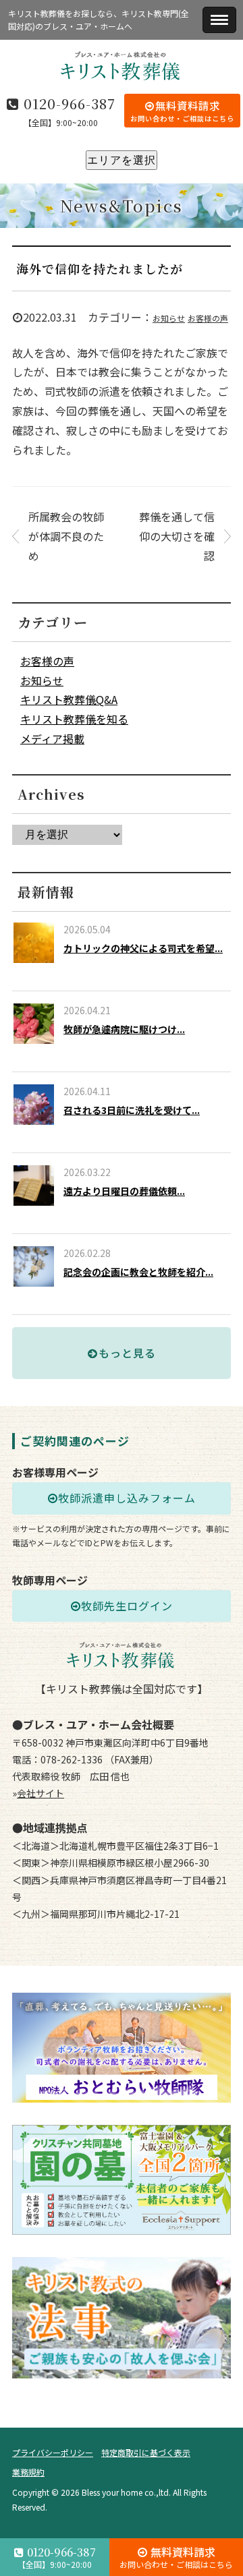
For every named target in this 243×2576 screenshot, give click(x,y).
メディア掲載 (52, 738)
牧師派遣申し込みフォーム (127, 1498)
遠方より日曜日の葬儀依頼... (124, 1191)
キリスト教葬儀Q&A (69, 699)
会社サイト (40, 1793)
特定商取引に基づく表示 (146, 2452)
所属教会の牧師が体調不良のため (66, 536)
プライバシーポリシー (53, 2452)
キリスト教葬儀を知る (74, 719)
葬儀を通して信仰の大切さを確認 (177, 536)
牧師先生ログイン (127, 1606)
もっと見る (127, 1353)
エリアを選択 (122, 160)
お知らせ (169, 318)
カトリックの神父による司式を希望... (143, 948)
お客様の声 (208, 318)
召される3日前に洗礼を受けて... (132, 1110)
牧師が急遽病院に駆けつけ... (124, 1029)
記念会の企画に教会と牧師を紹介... (138, 1272)
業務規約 (28, 2472)
